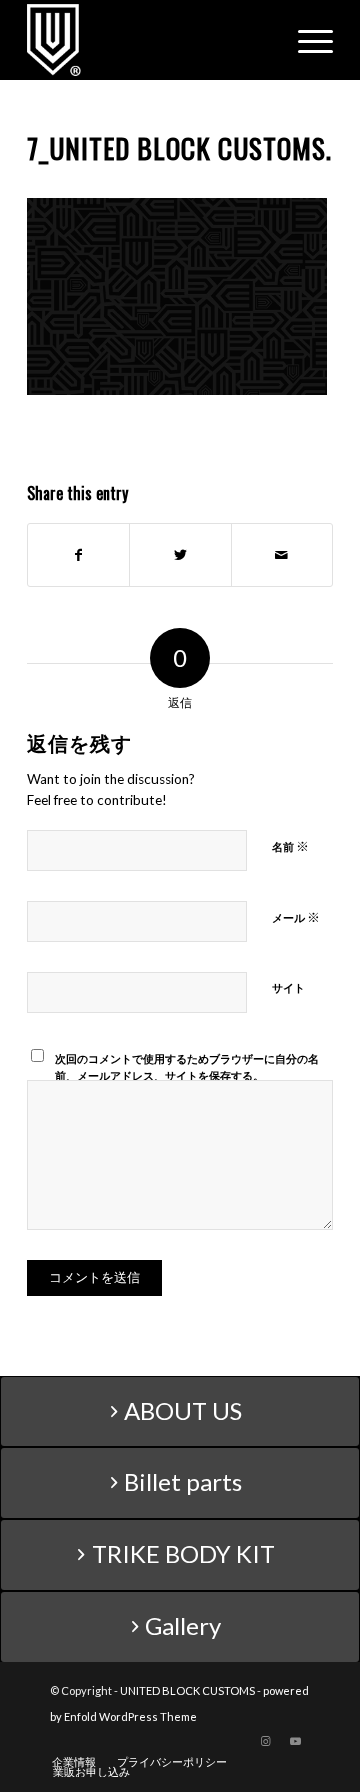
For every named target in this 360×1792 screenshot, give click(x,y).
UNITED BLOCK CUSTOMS (187, 1690)
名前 (290, 846)
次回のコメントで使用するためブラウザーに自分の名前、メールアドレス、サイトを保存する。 (187, 1067)
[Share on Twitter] (180, 555)
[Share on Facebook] (78, 555)
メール (296, 917)
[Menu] (305, 40)
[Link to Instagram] (265, 1741)
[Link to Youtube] (295, 1741)
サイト (288, 987)
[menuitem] (74, 1762)
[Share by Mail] (282, 555)
